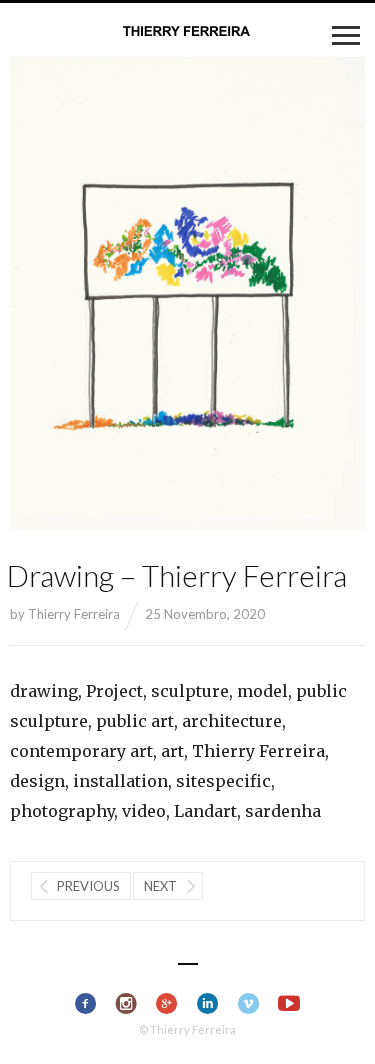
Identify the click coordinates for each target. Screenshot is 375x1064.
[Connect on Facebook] (85, 1004)
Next (160, 886)
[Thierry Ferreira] (188, 32)
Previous (88, 886)
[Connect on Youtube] (289, 1004)
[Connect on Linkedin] (208, 1004)
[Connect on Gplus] (167, 1004)
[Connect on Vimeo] (248, 1004)
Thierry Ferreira (74, 614)
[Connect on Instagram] (126, 1004)
